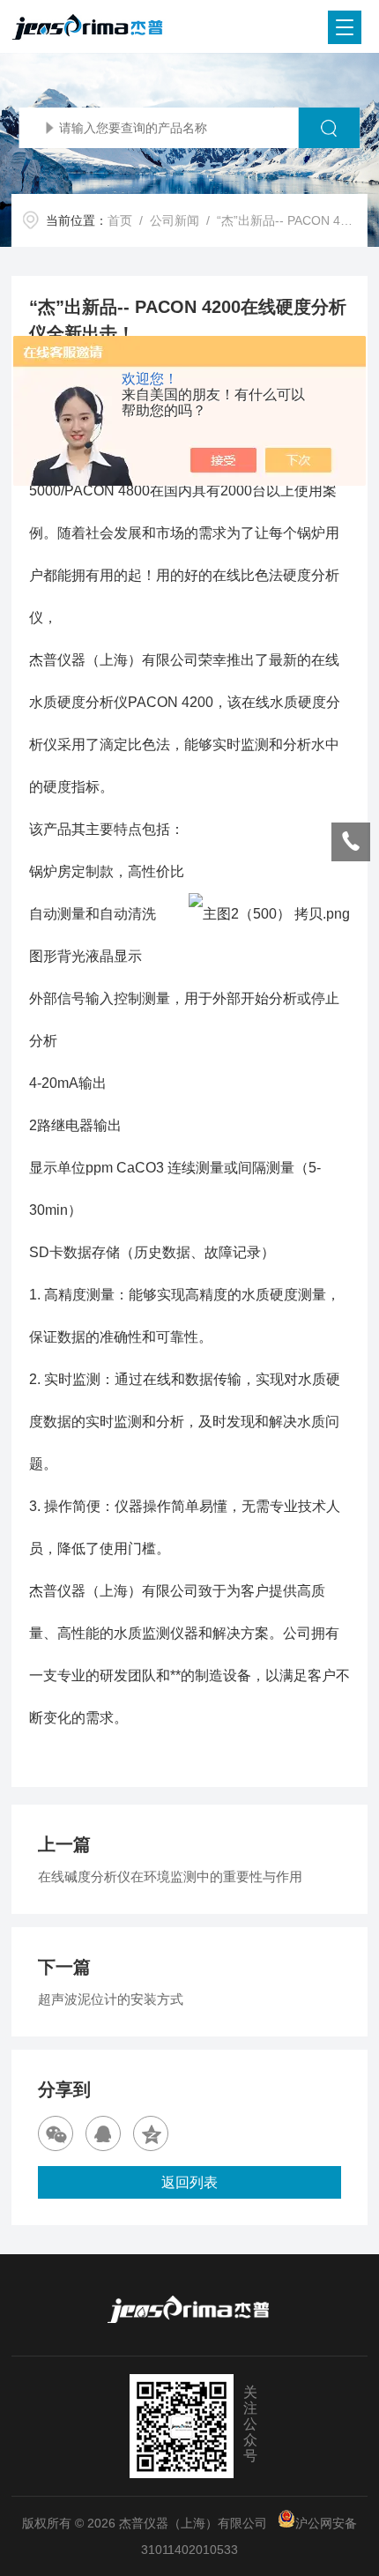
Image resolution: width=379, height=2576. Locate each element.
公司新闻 (175, 220)
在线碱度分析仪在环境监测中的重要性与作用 (170, 1876)
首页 (120, 220)
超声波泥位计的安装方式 (111, 1999)
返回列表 (189, 2182)
